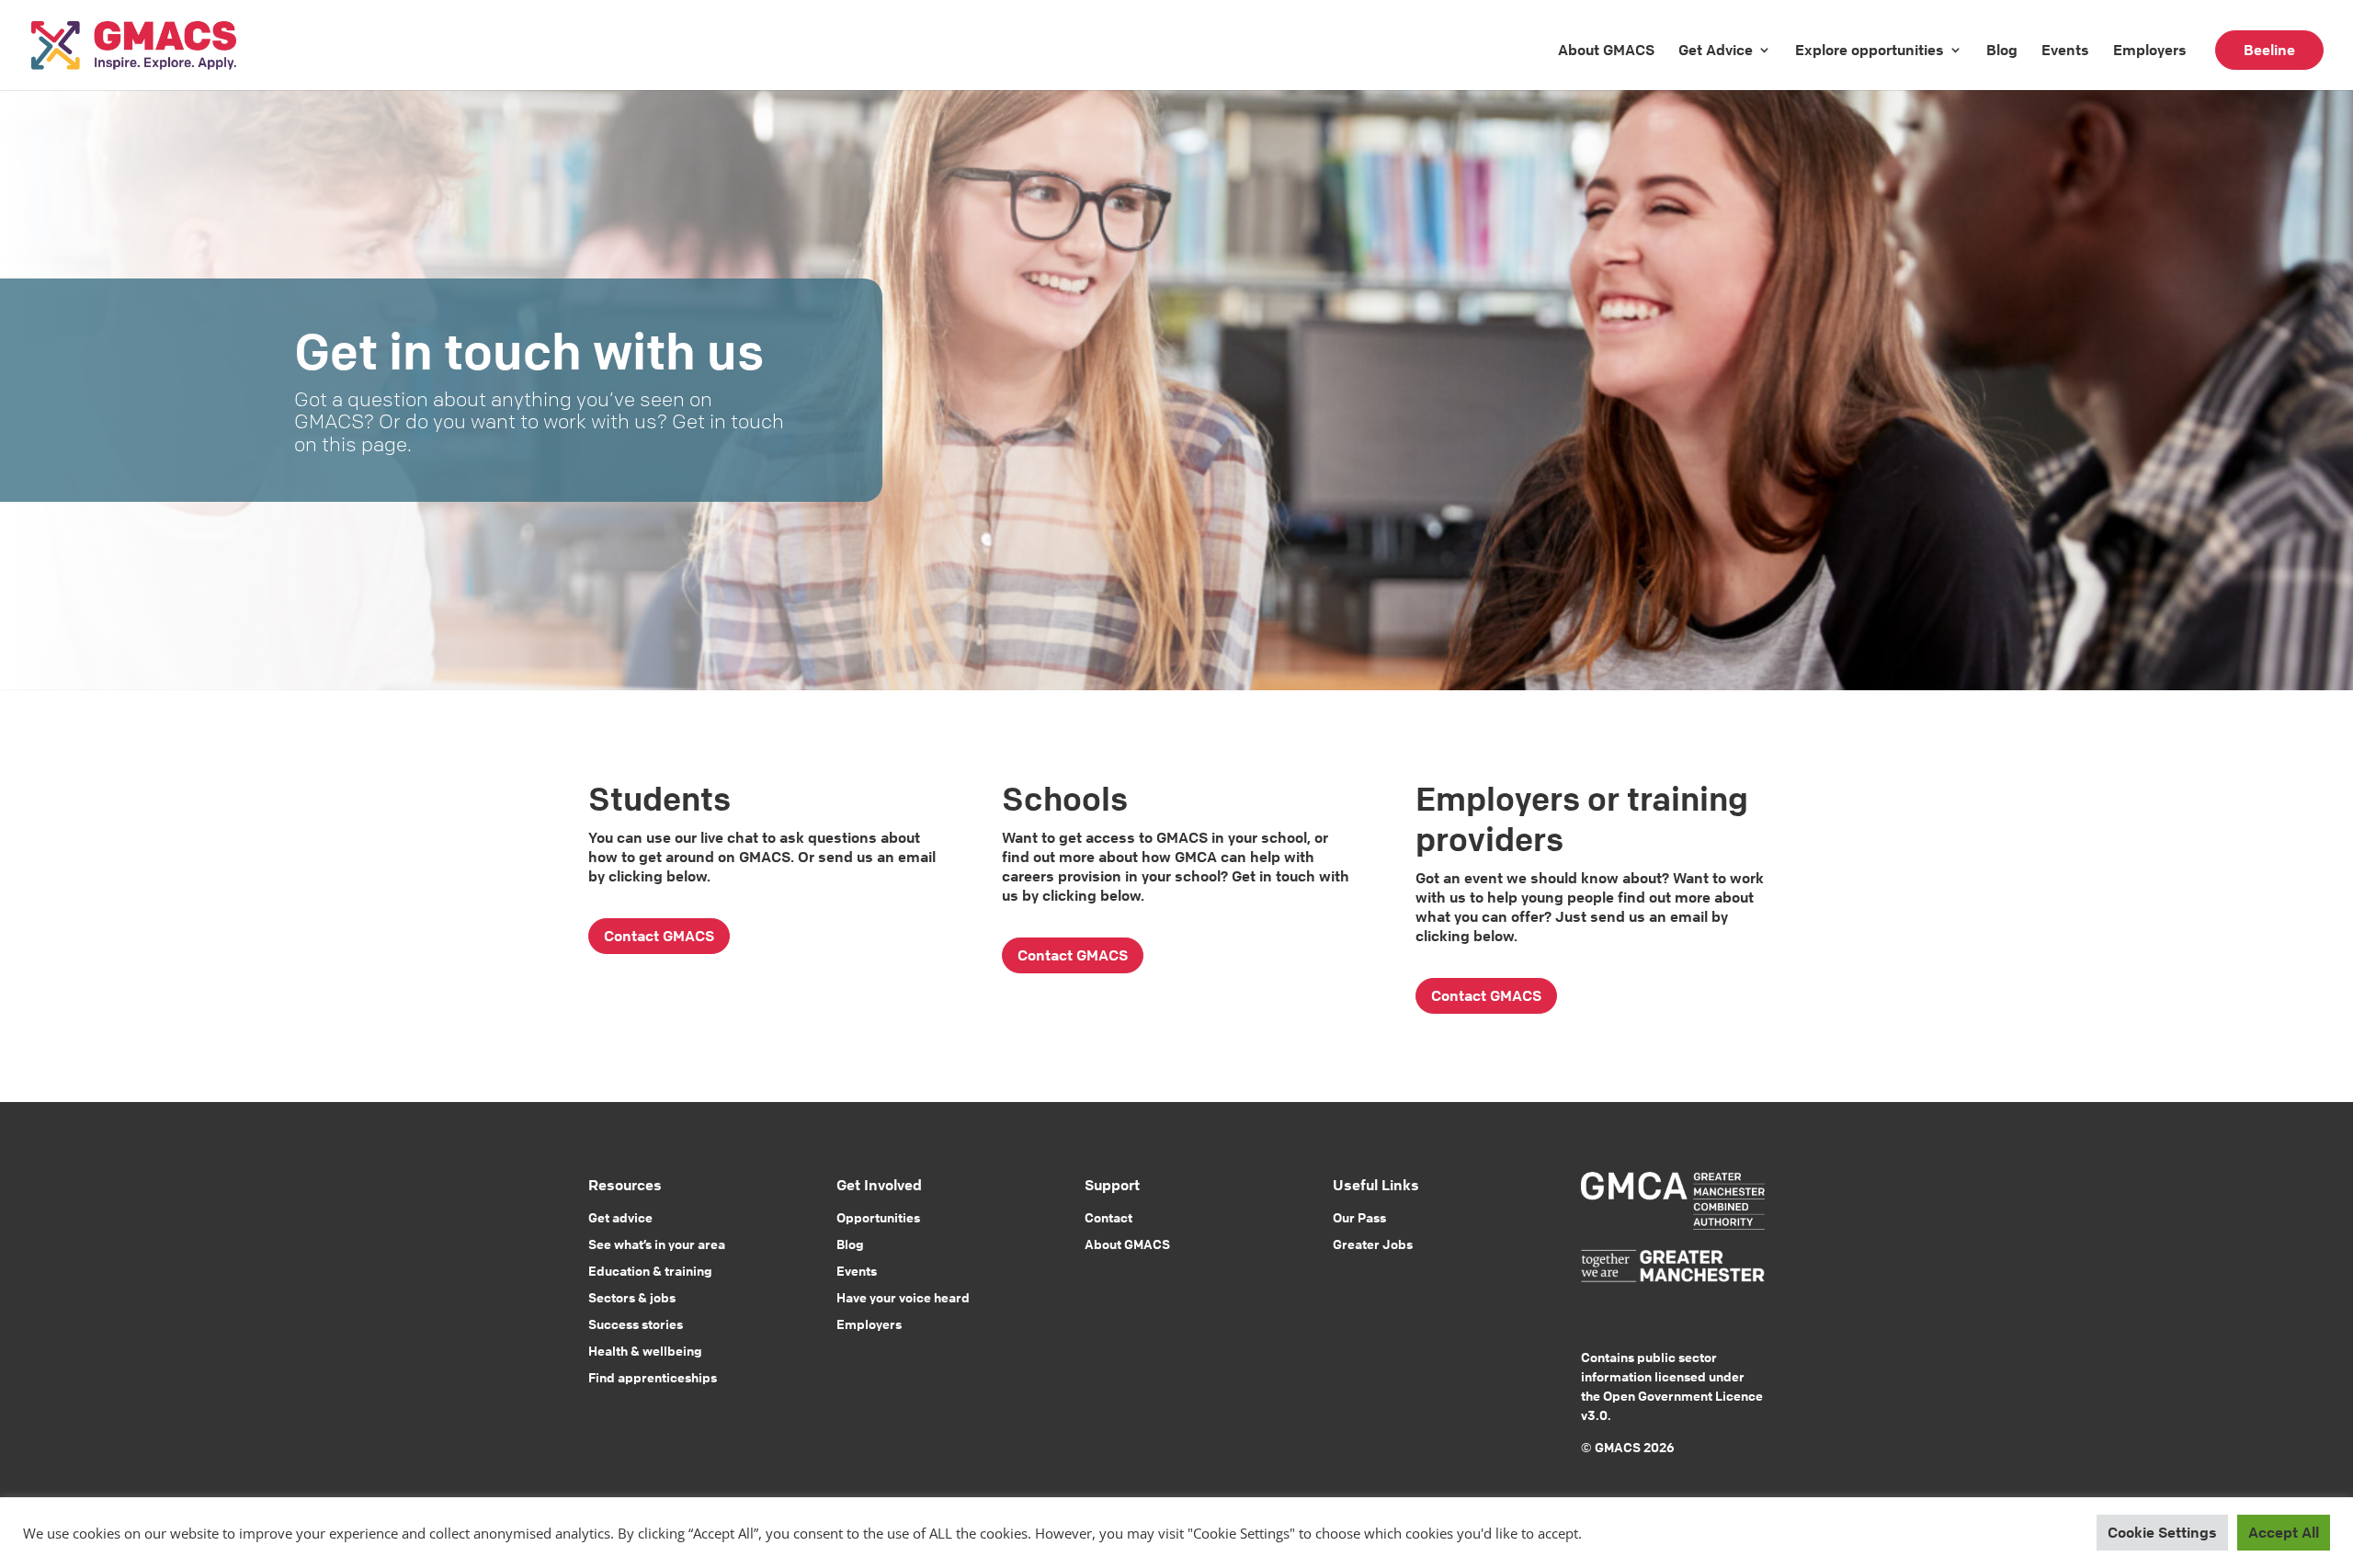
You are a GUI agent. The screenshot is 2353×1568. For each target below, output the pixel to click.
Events (2065, 50)
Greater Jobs (1373, 1244)
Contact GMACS (659, 936)
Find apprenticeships (653, 1377)
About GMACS (1606, 50)
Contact (1108, 1217)
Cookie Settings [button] (2162, 1532)
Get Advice (1716, 50)
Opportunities (878, 1217)
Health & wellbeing (645, 1350)
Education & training (650, 1270)
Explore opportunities (1870, 50)
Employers (2150, 50)
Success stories (636, 1324)
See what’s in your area (657, 1244)
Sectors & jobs (632, 1297)
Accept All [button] (2284, 1532)
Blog (2002, 50)
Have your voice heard (903, 1297)
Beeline (2269, 50)
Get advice (620, 1217)
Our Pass (1359, 1217)
